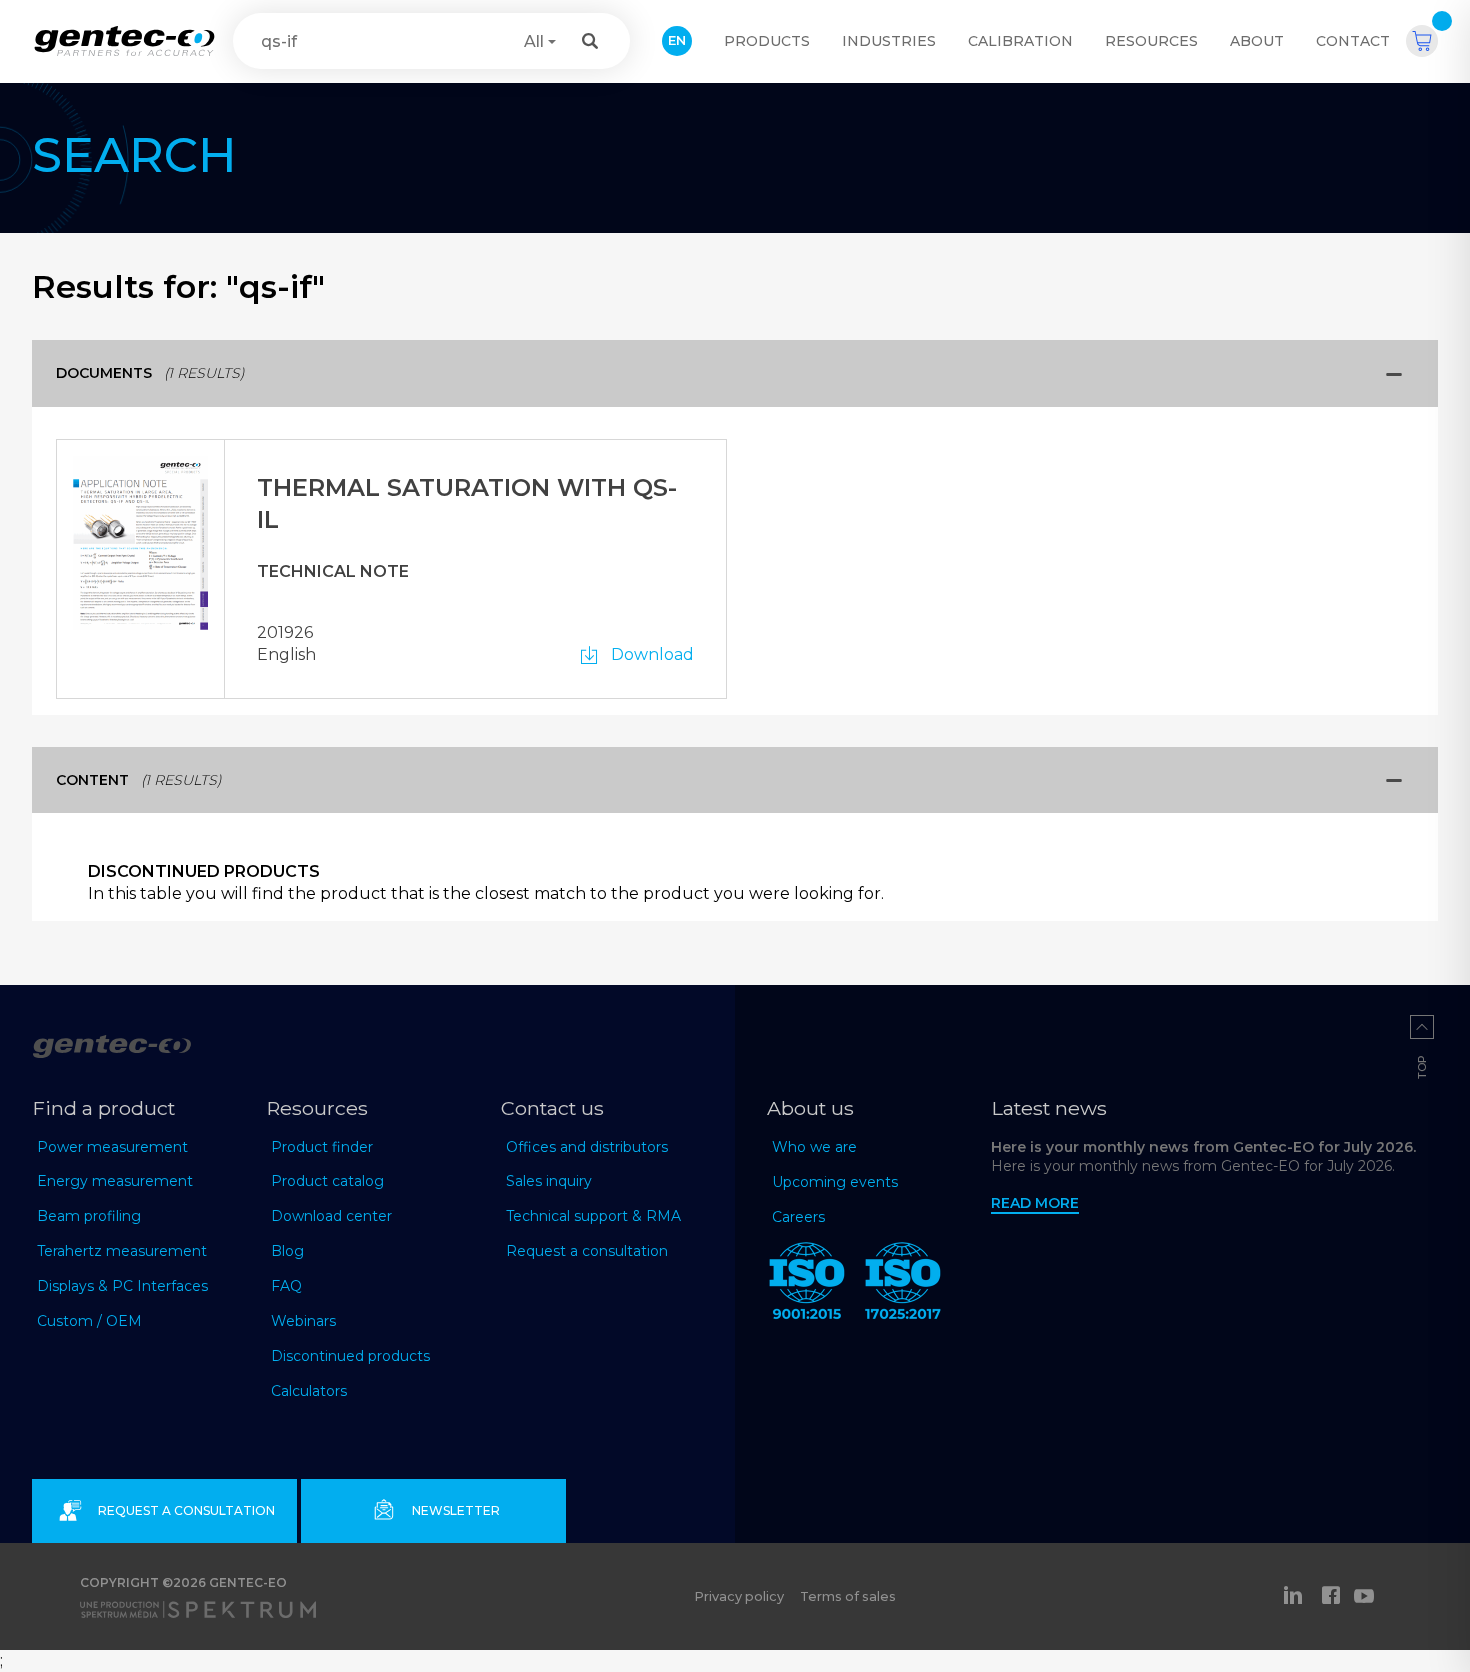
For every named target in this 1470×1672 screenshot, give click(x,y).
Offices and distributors (587, 1147)
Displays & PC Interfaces (122, 1286)
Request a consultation (587, 1251)
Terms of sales (848, 1596)
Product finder (322, 1147)
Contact (1353, 41)
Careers (798, 1217)
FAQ (286, 1286)
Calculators (309, 1391)
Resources (1151, 41)
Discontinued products (350, 1356)
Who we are (814, 1147)
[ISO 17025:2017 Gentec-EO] (903, 1285)
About (1257, 41)
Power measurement (112, 1147)
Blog (287, 1251)
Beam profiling (89, 1216)
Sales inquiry (549, 1181)
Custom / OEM (89, 1321)
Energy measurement (115, 1181)
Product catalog (327, 1181)
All (534, 41)
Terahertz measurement (122, 1251)
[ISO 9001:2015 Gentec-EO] (807, 1285)
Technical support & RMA (593, 1216)
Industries (889, 41)
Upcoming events (835, 1182)
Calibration (1020, 41)
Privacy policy (739, 1596)
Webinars (303, 1321)
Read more (1035, 1203)
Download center (331, 1216)
